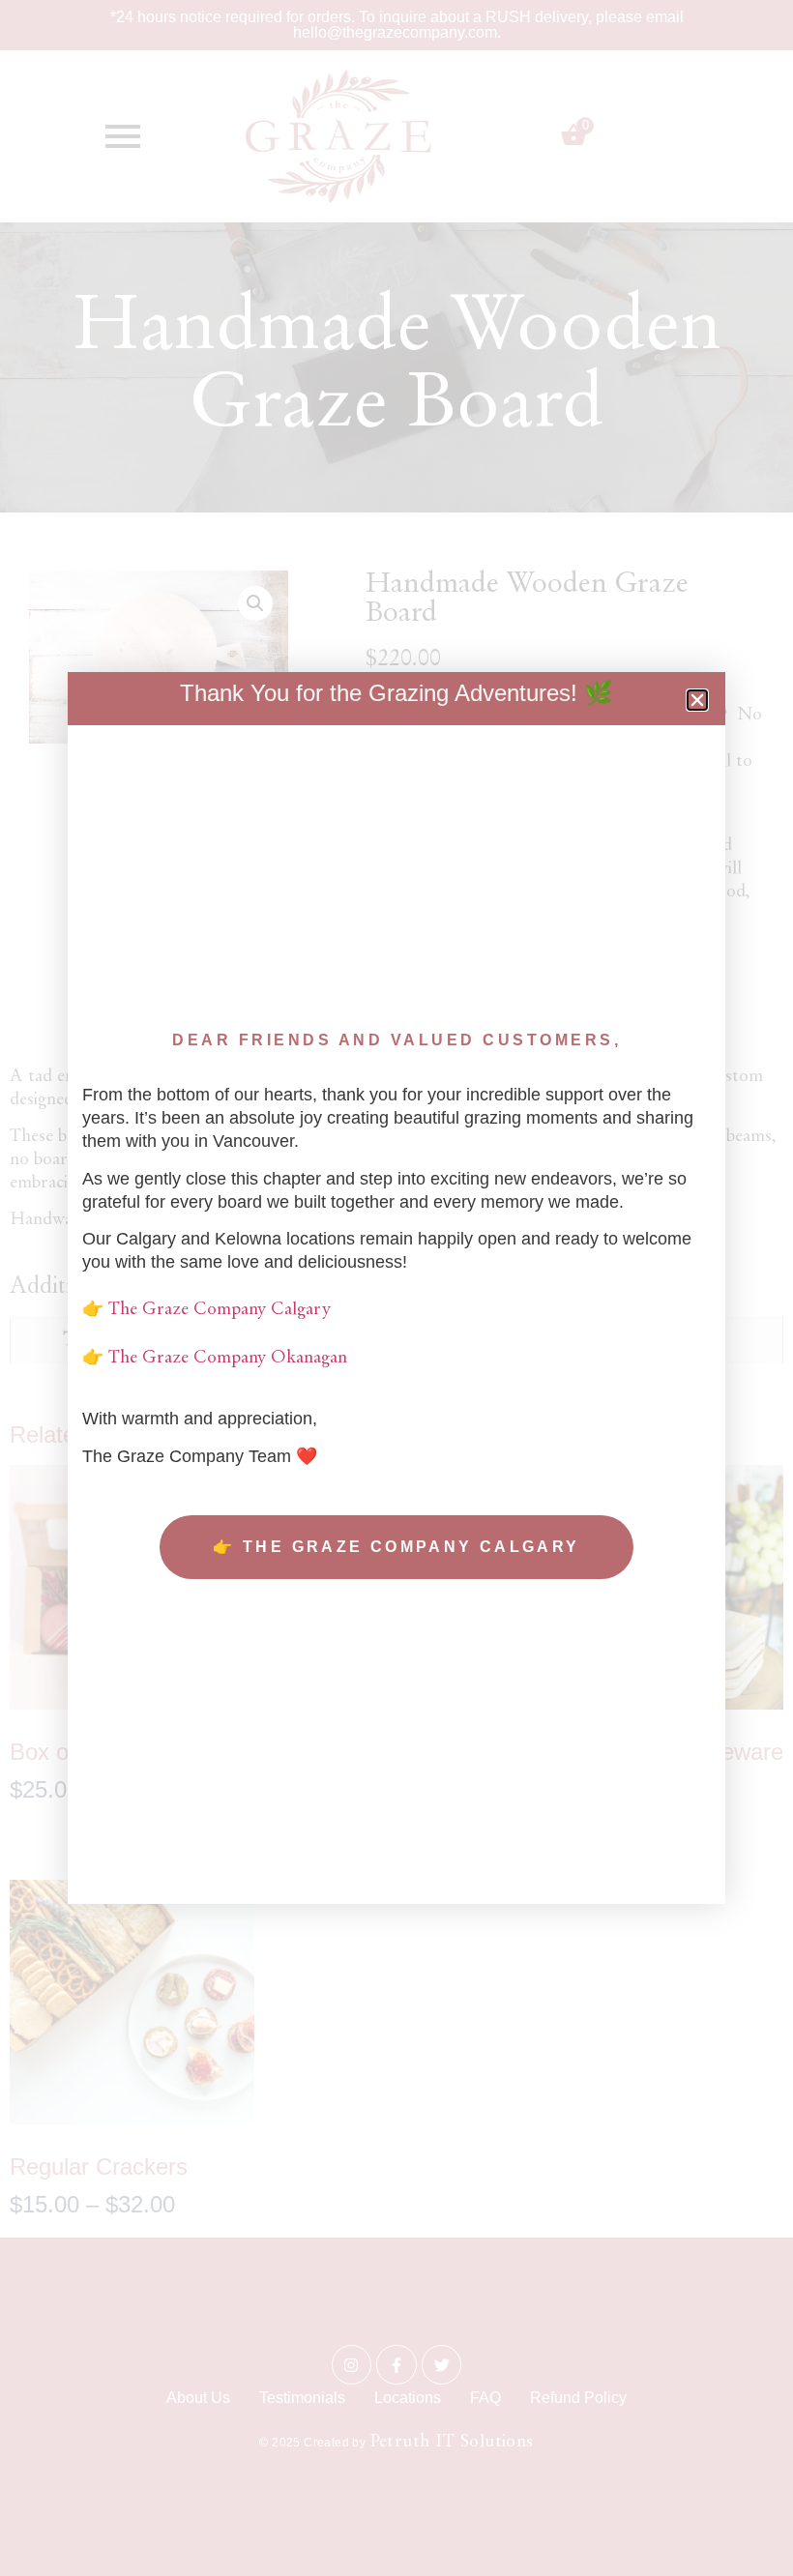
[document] (396, 1288)
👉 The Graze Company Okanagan (215, 1358)
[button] (697, 700)
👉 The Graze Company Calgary (206, 1310)
